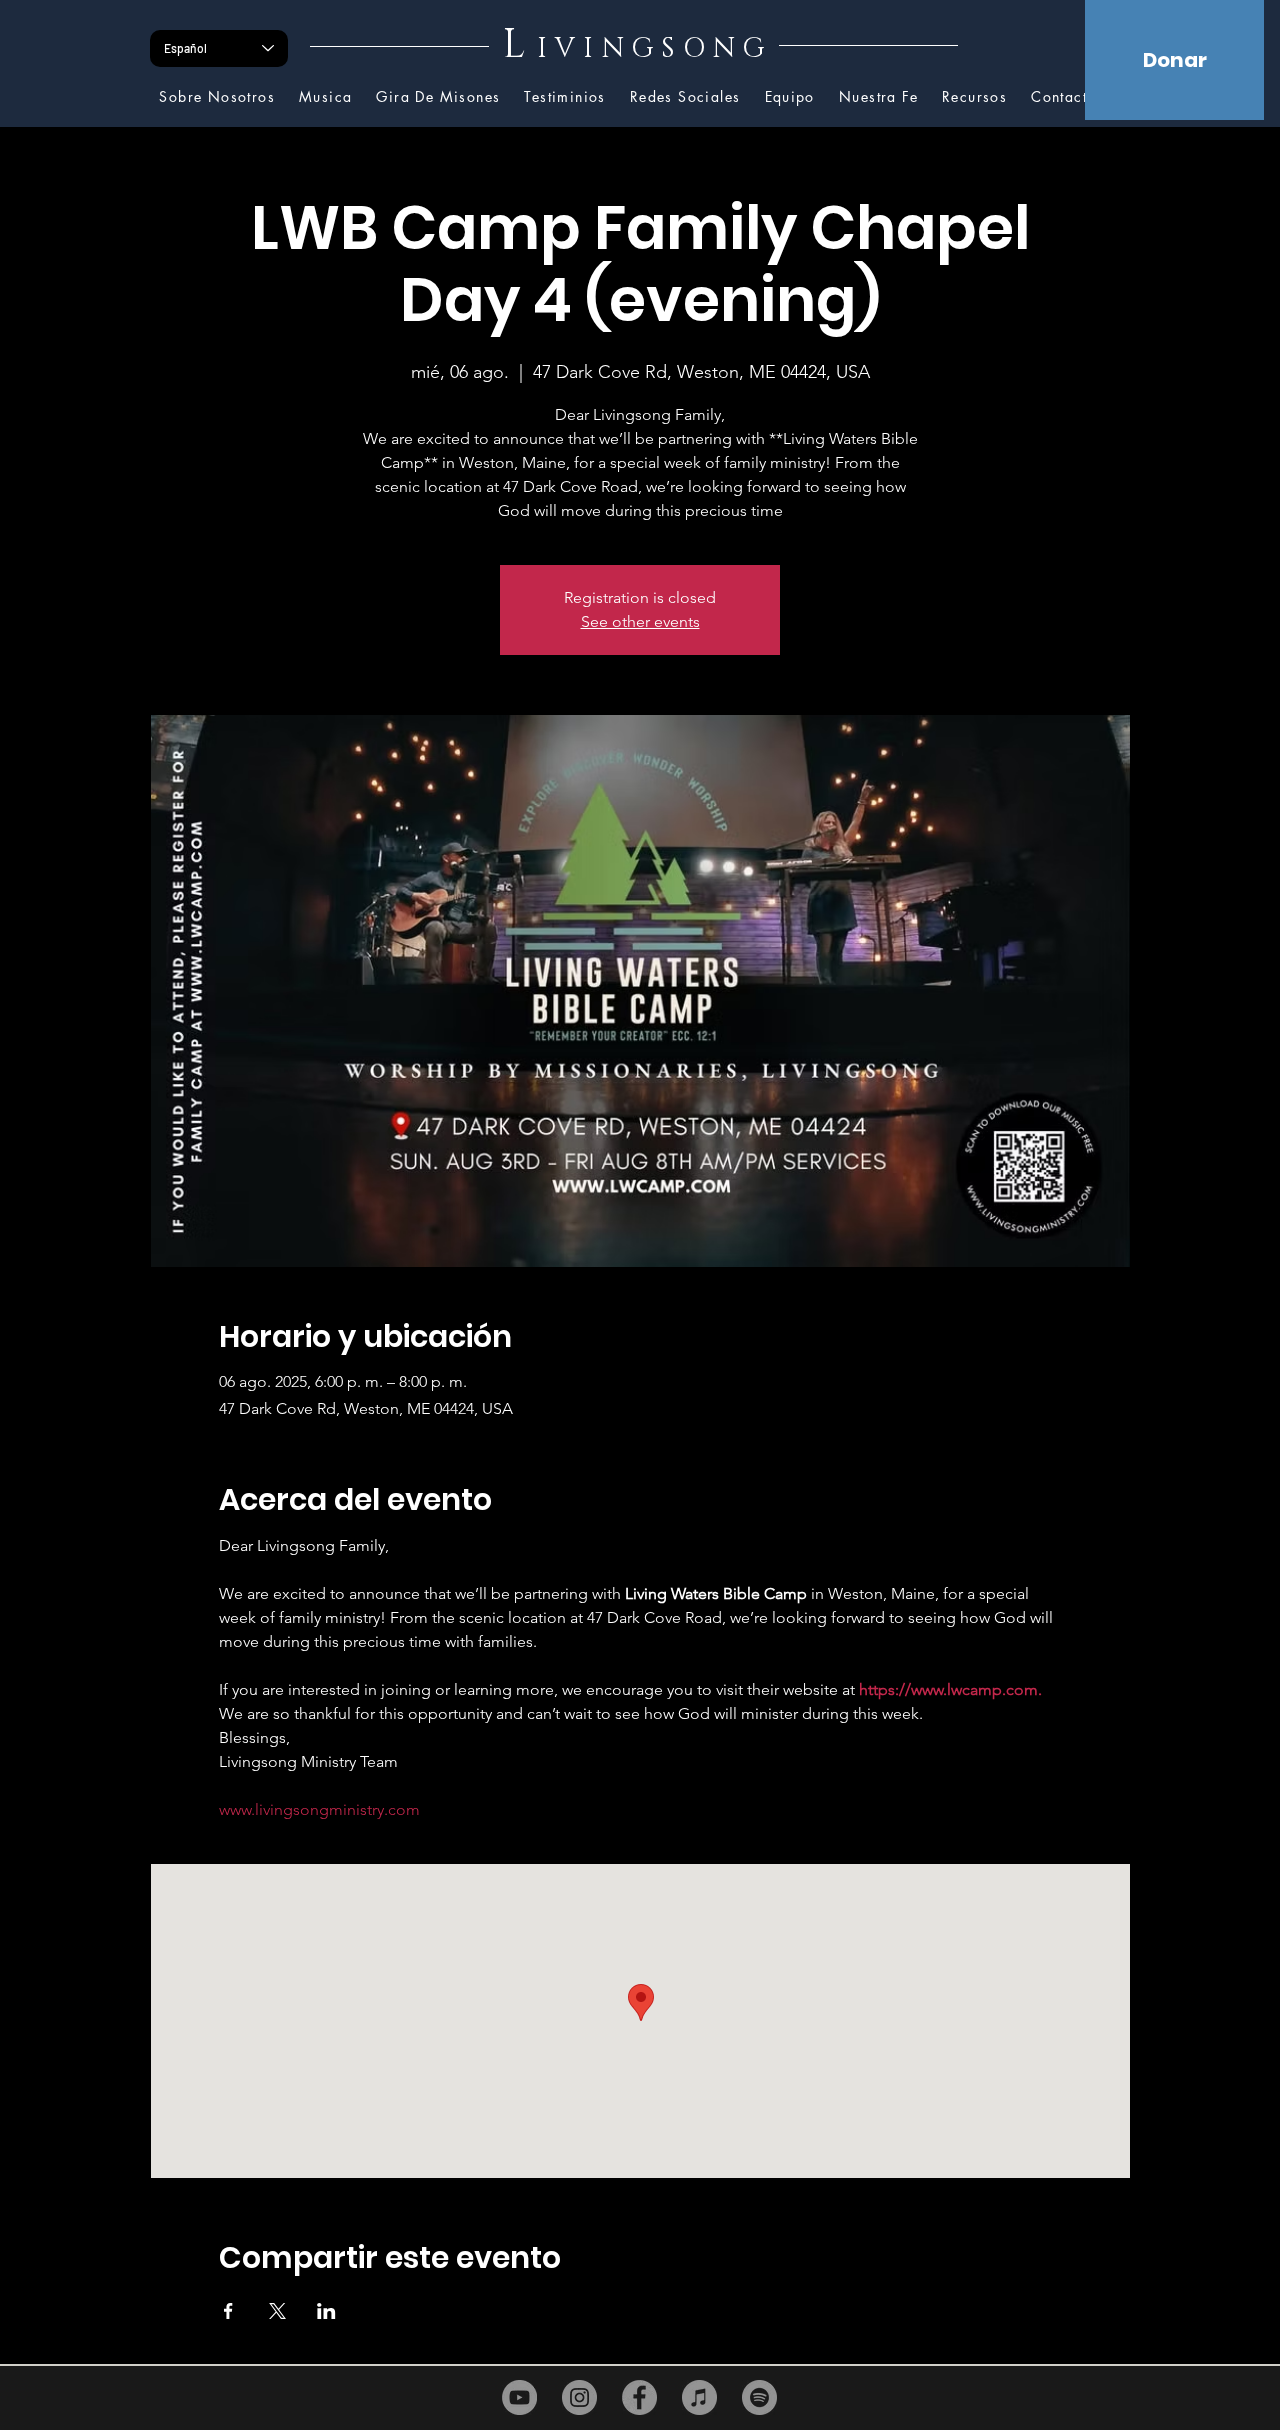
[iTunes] (699, 2397)
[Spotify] (759, 2397)
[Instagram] (579, 2397)
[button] (974, 97)
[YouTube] (519, 2397)
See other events (640, 621)
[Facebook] (639, 2397)
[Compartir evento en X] (277, 2311)
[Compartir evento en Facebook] (228, 2311)
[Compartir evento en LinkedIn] (326, 2311)
